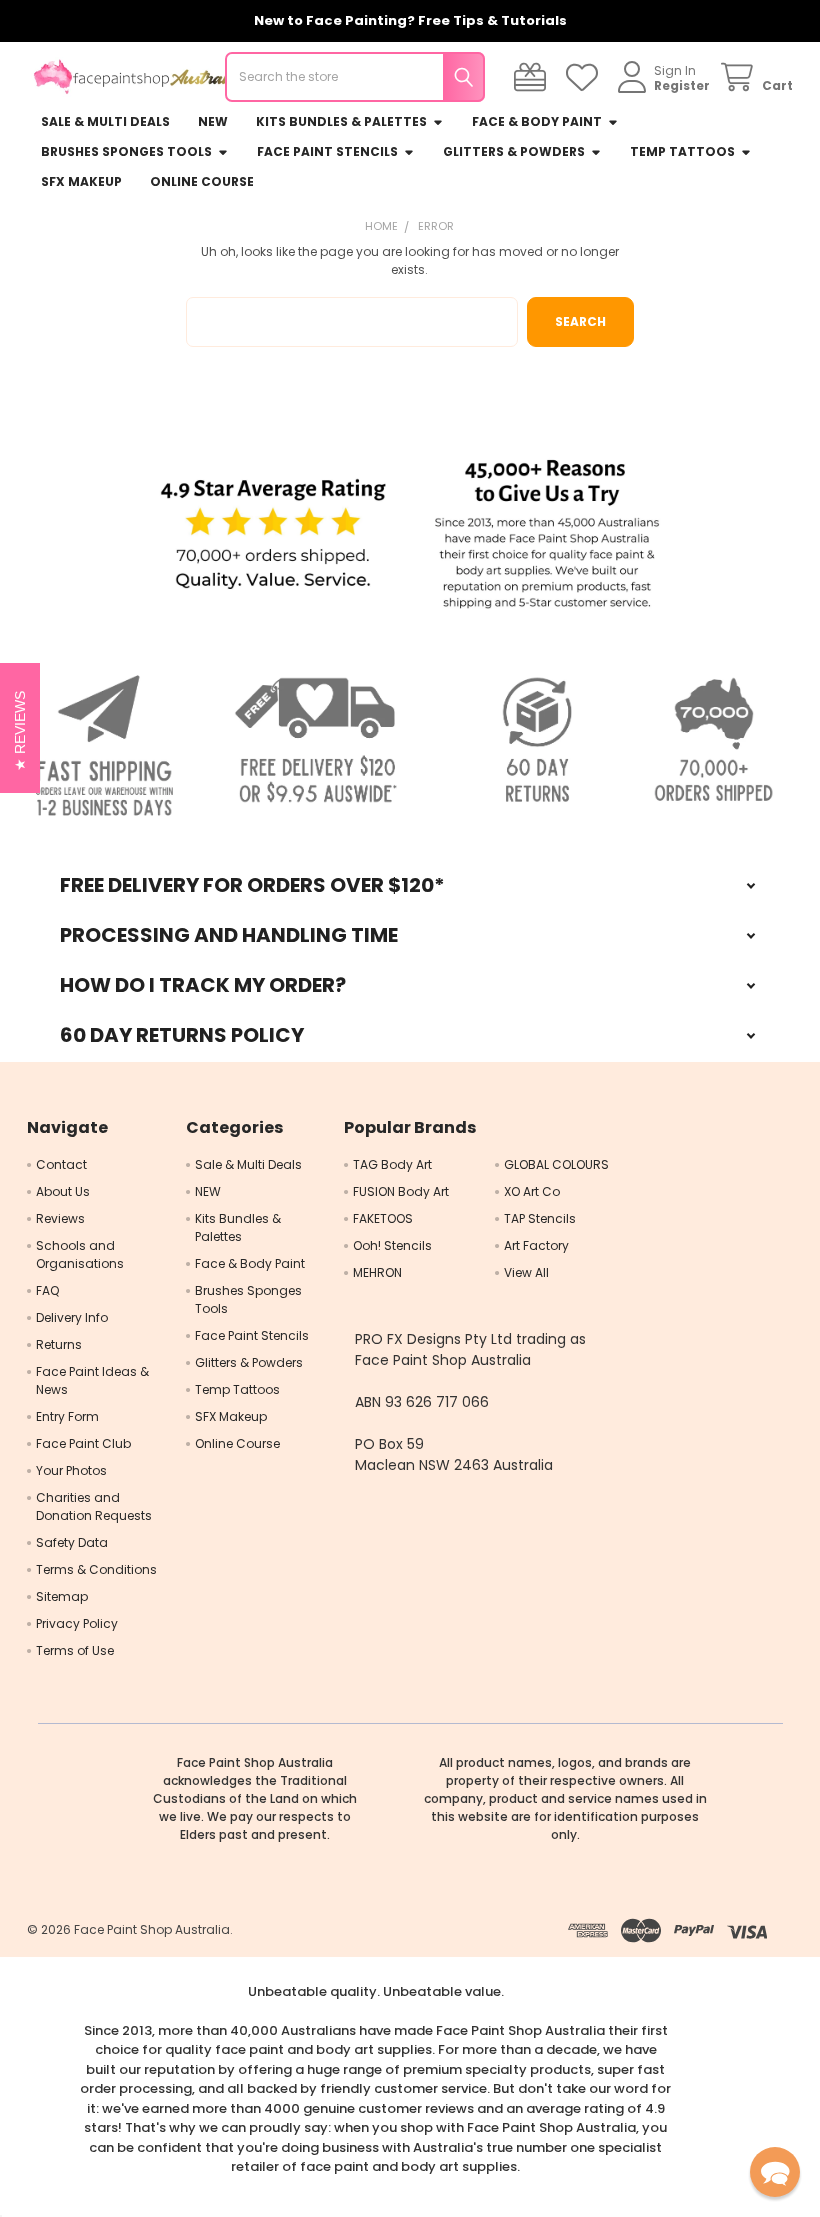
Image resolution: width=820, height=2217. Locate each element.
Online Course (202, 181)
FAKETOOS (383, 1218)
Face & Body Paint (537, 121)
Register (682, 85)
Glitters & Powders (514, 151)
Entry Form (67, 1416)
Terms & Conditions (96, 1569)
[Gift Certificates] (533, 77)
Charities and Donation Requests (94, 1506)
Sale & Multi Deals (105, 121)
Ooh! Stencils (392, 1245)
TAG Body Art (392, 1164)
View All (526, 1272)
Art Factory (536, 1245)
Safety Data (72, 1542)
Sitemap (62, 1596)
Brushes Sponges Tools (126, 151)
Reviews (60, 1218)
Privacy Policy (77, 1623)
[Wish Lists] (585, 77)
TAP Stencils (540, 1218)
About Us (63, 1191)
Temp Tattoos (682, 151)
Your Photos (71, 1470)
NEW (213, 121)
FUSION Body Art (401, 1191)
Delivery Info (72, 1317)
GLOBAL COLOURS (556, 1164)
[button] (273, 535)
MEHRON (377, 1272)
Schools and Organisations (80, 1254)
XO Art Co (532, 1191)
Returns (59, 1344)
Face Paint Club (83, 1443)
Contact (61, 1164)
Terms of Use (75, 1650)
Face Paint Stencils (327, 151)
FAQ (47, 1290)
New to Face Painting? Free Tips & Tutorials (410, 20)
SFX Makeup (81, 181)
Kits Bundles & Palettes (341, 121)
